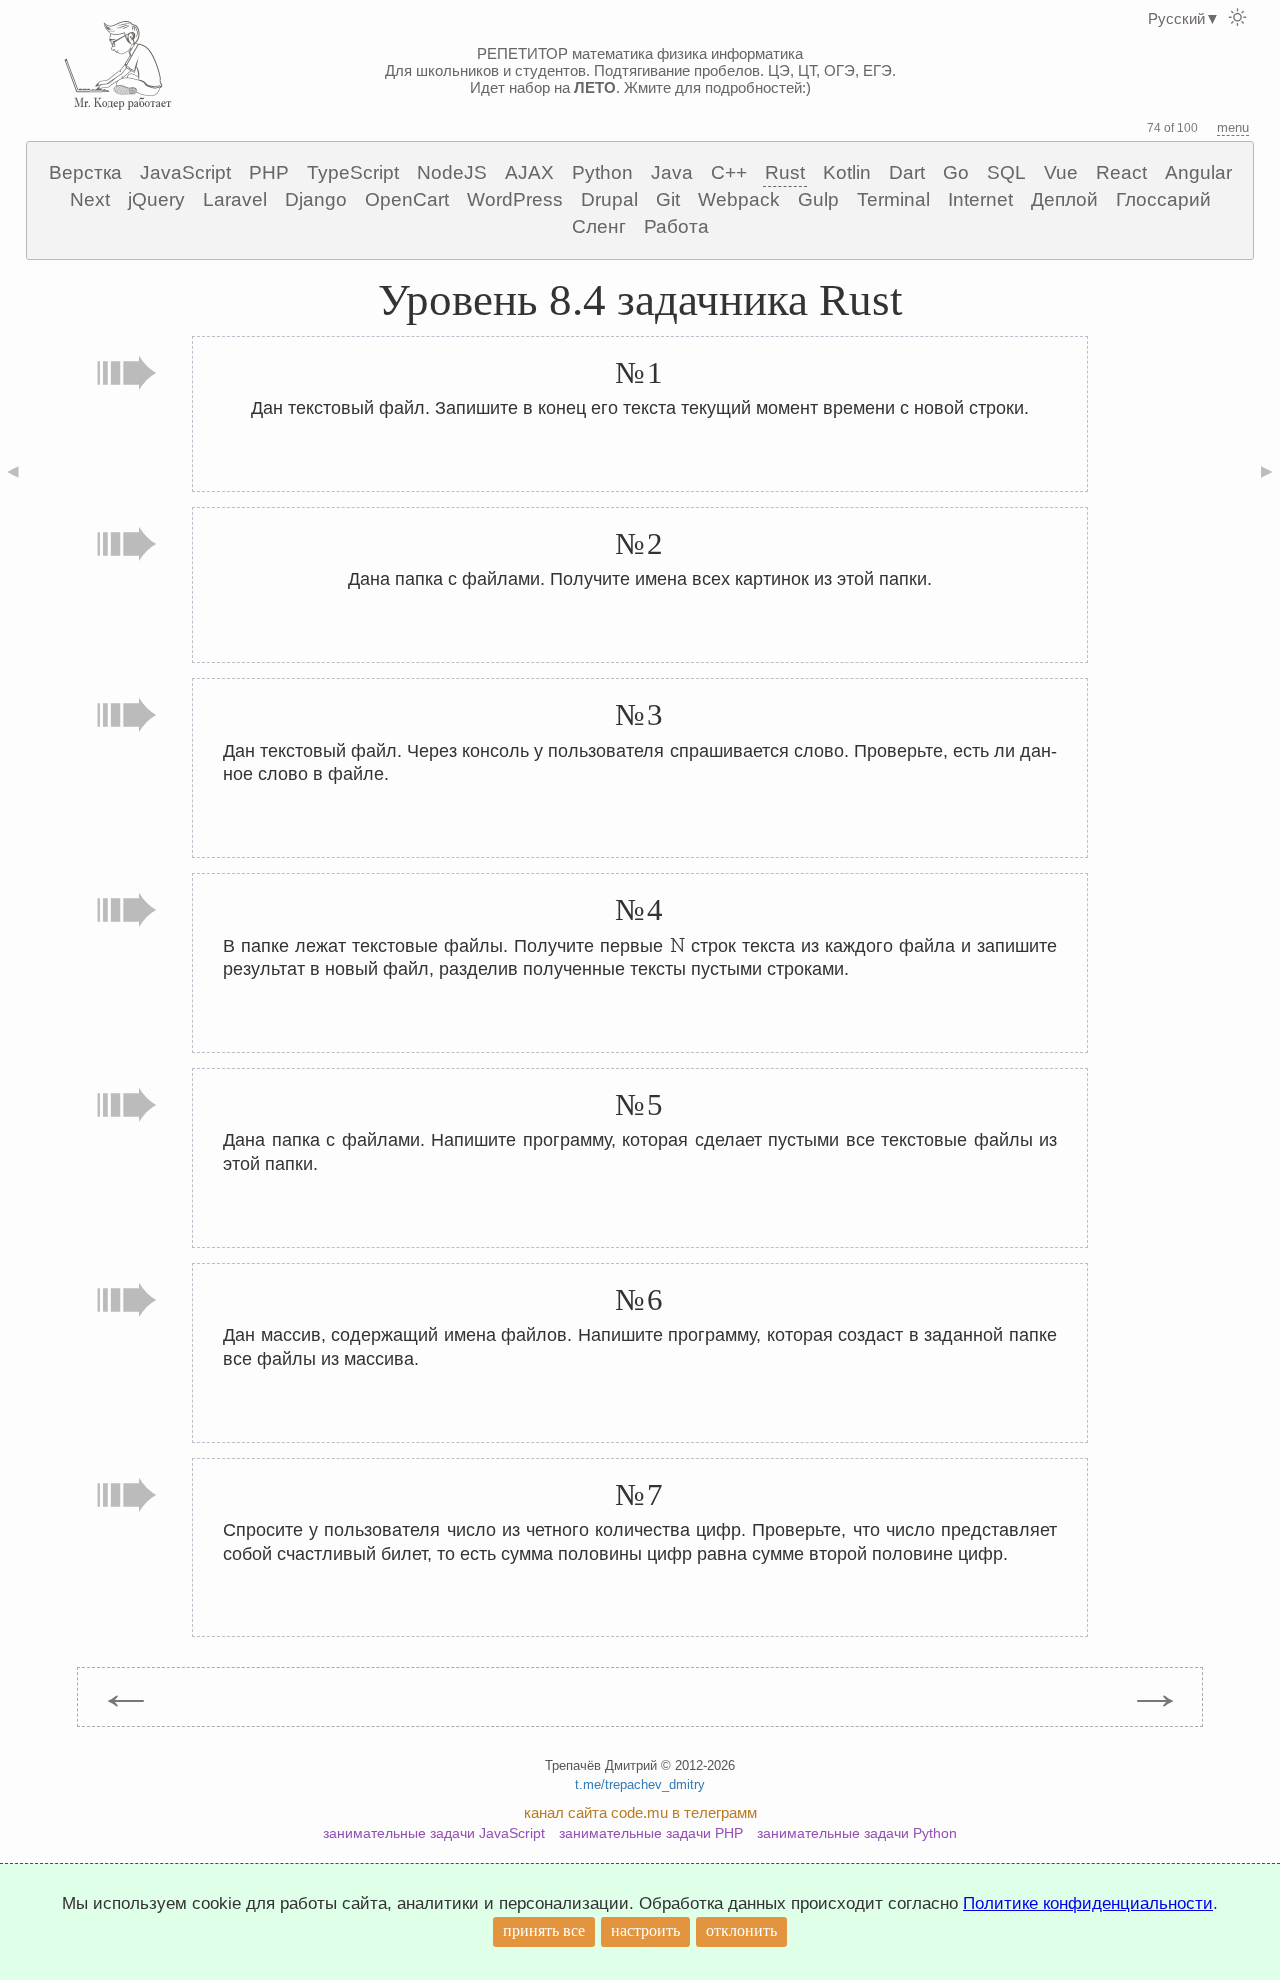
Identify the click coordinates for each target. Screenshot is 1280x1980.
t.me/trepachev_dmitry (640, 1784)
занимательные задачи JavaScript (434, 1833)
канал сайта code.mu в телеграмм (640, 1812)
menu (1233, 127)
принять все (544, 1930)
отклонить (741, 1930)
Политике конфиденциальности (1088, 1903)
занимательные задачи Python (857, 1833)
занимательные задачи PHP (651, 1833)
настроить (645, 1930)
